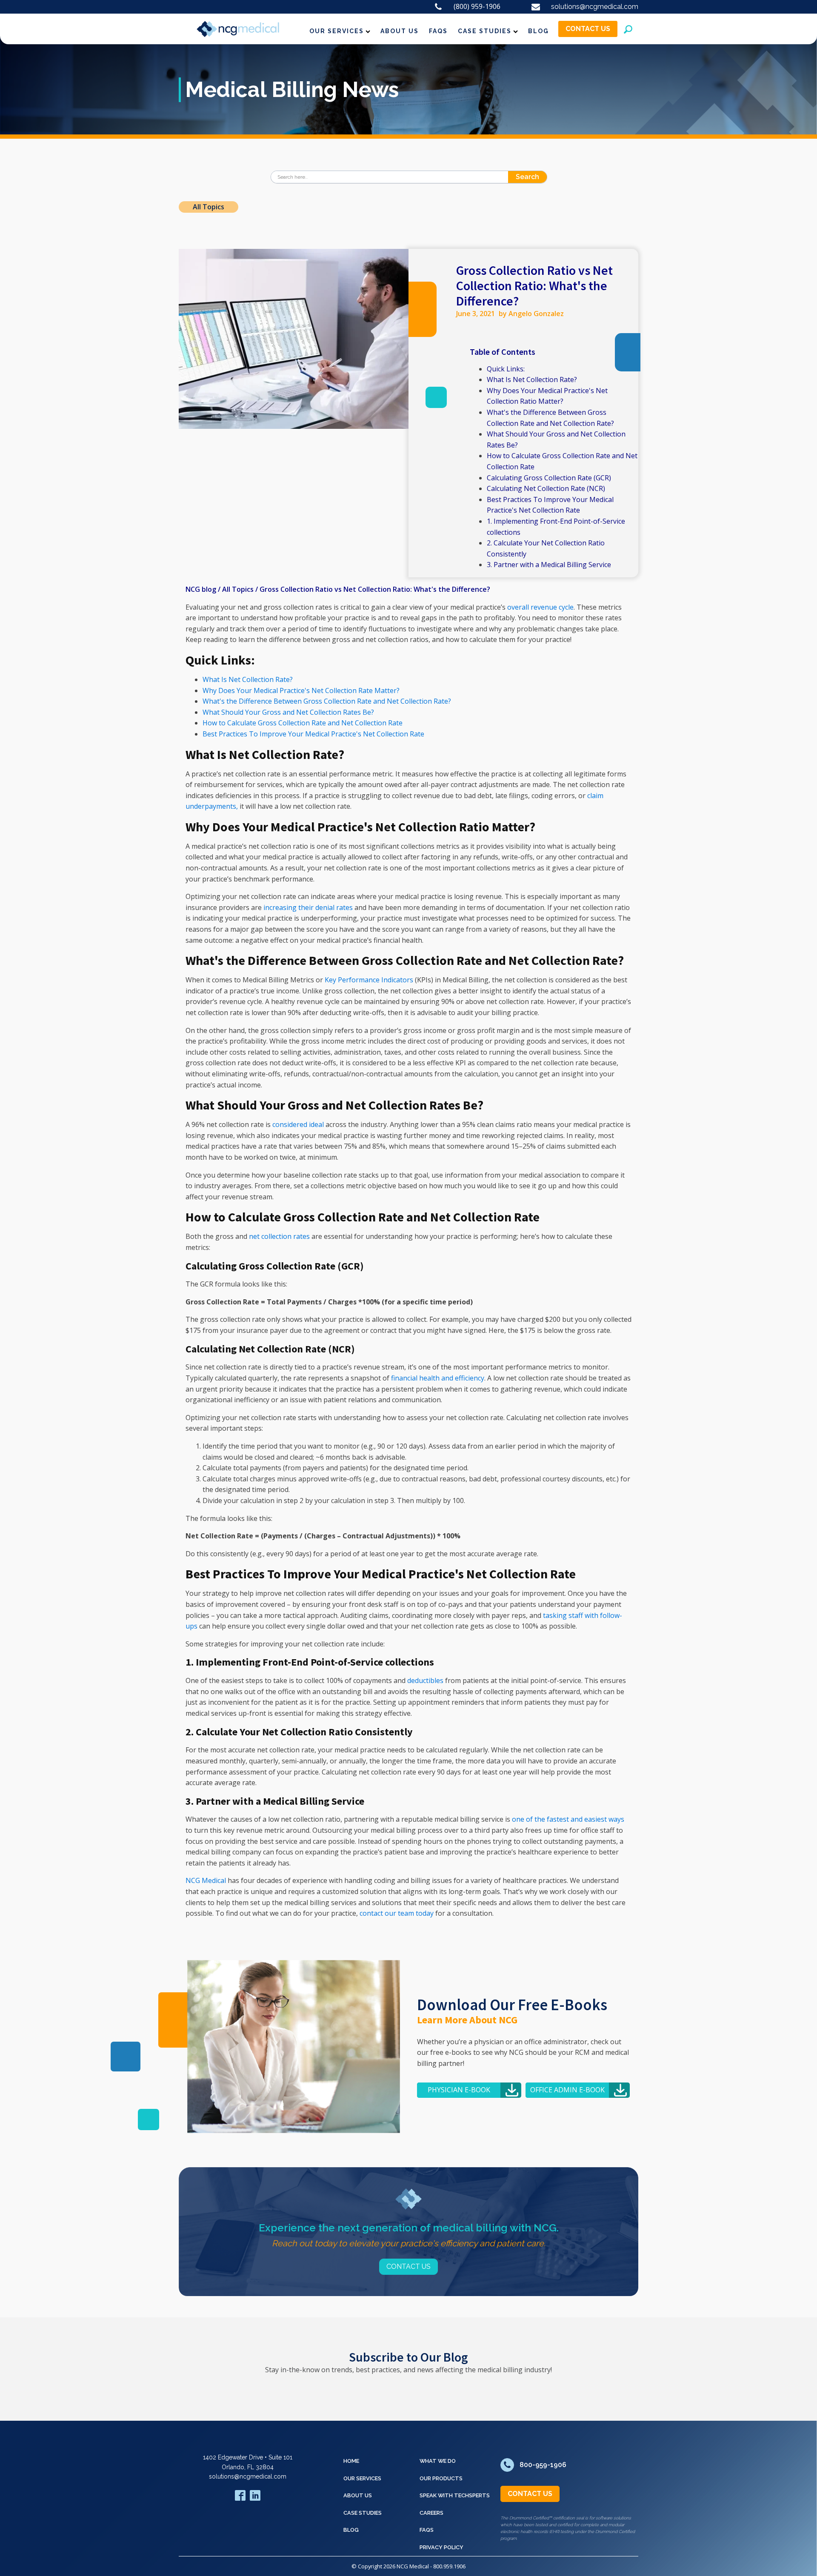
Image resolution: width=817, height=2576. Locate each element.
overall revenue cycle (540, 607)
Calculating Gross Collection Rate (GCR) (549, 478)
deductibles (425, 1680)
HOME (351, 2461)
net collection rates (279, 1236)
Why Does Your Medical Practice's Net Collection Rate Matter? (301, 690)
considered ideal (298, 1124)
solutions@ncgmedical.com (248, 2476)
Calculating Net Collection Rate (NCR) (546, 488)
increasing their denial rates (308, 907)
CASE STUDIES (485, 31)
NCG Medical (206, 1880)
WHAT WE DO (438, 2461)
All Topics (209, 207)
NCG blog (201, 589)
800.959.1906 (449, 2566)
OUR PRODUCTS (441, 2478)
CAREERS (431, 2513)
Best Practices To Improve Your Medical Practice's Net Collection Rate (313, 734)
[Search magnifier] (541, 177)
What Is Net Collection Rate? (532, 379)
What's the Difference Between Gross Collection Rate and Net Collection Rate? (327, 701)
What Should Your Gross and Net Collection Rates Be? (288, 712)
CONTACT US (588, 29)
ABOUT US (400, 31)
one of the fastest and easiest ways (568, 1819)
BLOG (538, 31)
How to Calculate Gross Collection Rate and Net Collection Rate (303, 723)
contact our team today (397, 1913)
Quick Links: (506, 369)
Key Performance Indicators (370, 980)
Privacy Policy (441, 2547)
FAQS (438, 31)
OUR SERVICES (337, 31)
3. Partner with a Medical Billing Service (549, 565)
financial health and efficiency (438, 1378)
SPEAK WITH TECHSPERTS (455, 2495)
